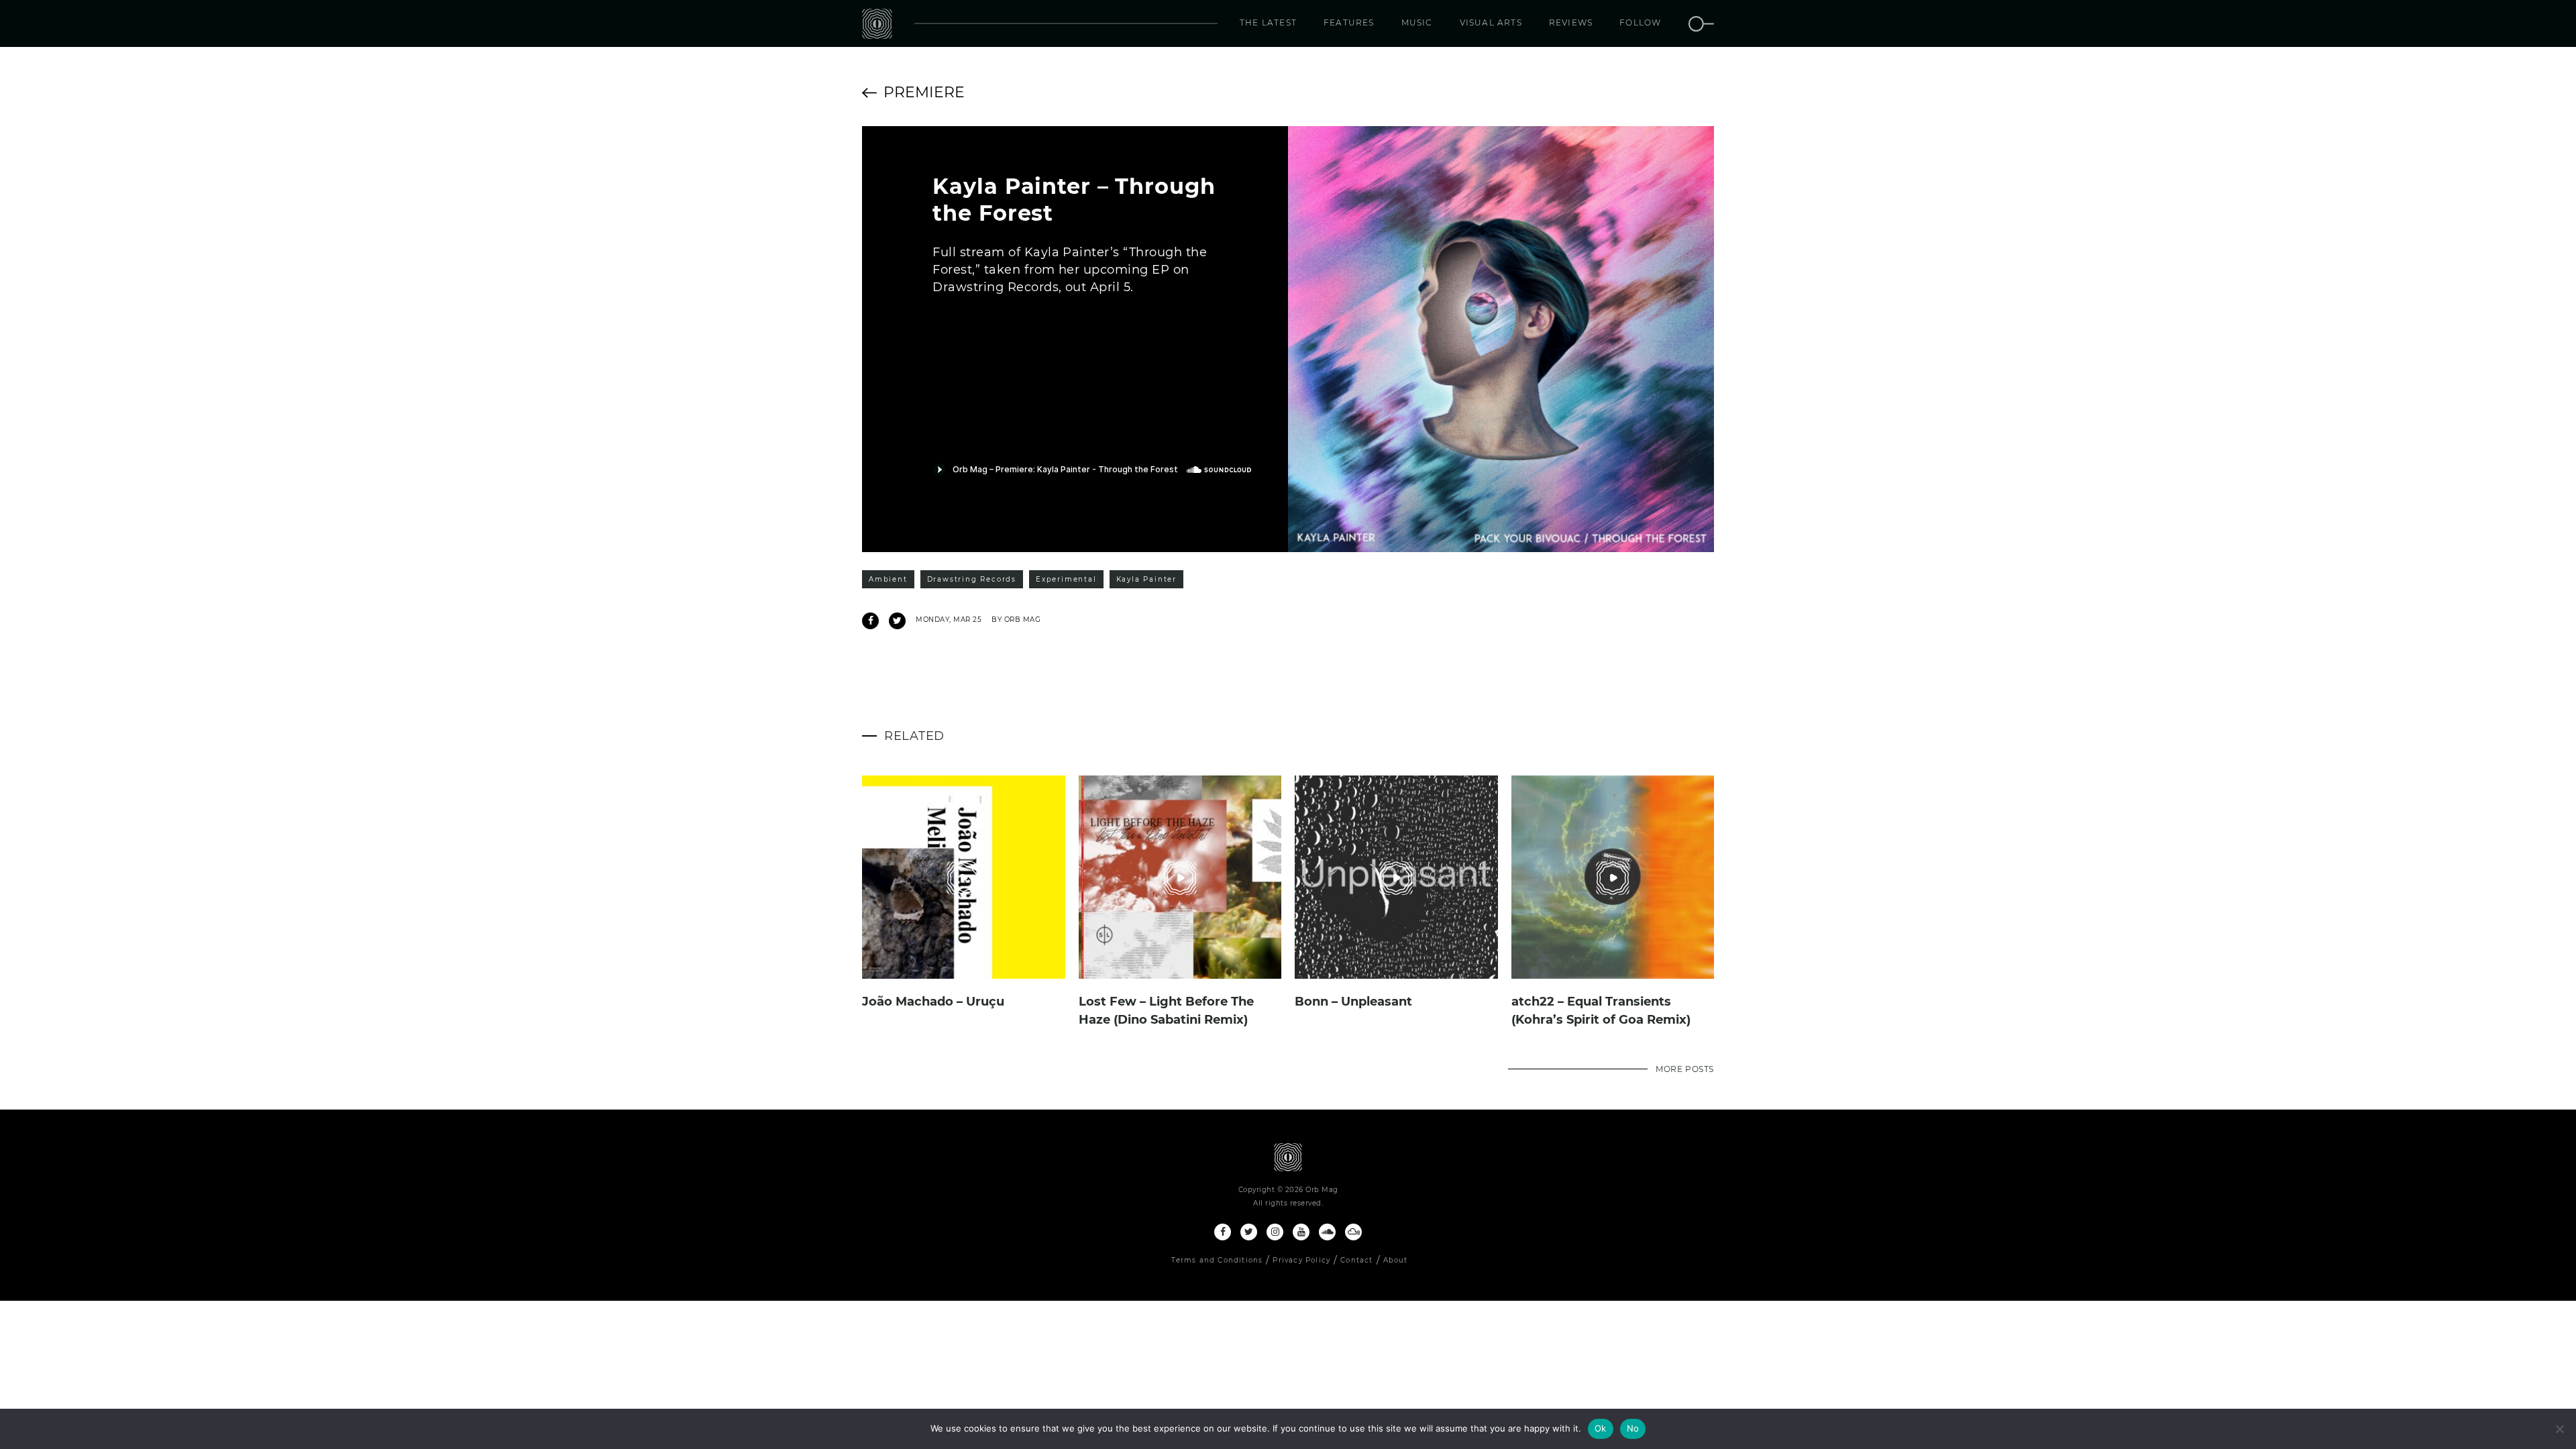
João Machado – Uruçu (933, 1002)
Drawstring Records (972, 579)
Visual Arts (1491, 22)
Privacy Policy (1301, 1260)
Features (1349, 22)
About (1396, 1260)
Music (1417, 22)
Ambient (888, 579)
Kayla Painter (1146, 579)
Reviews (1571, 22)
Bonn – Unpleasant (1353, 1002)
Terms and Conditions (1217, 1260)
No (1633, 1428)
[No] (2559, 1429)
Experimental (1066, 579)
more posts (1685, 1069)
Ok (1601, 1428)
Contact (1356, 1260)
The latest (1268, 22)
